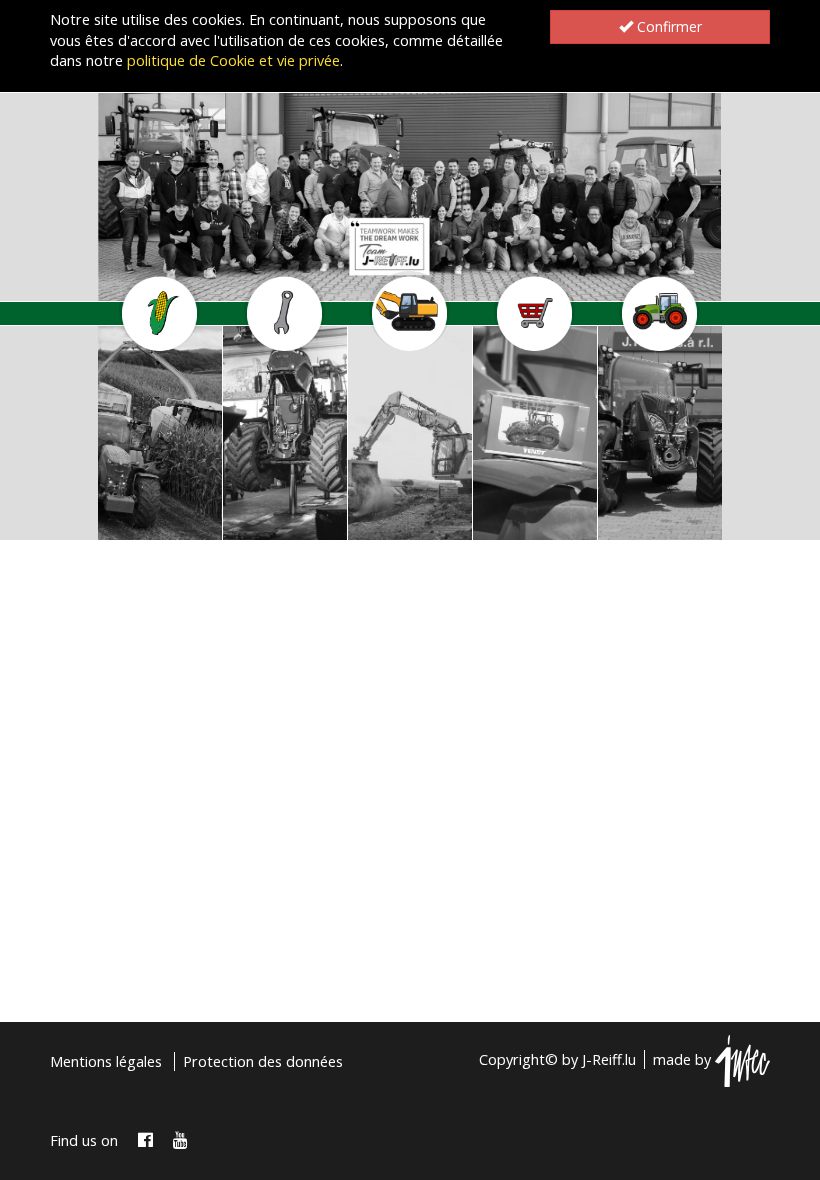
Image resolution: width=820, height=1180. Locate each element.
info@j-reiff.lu (146, 523)
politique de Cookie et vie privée (233, 60)
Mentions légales (106, 1061)
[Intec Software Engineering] (742, 1059)
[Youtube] (180, 1140)
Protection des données (263, 1061)
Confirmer (667, 26)
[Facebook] (145, 1140)
